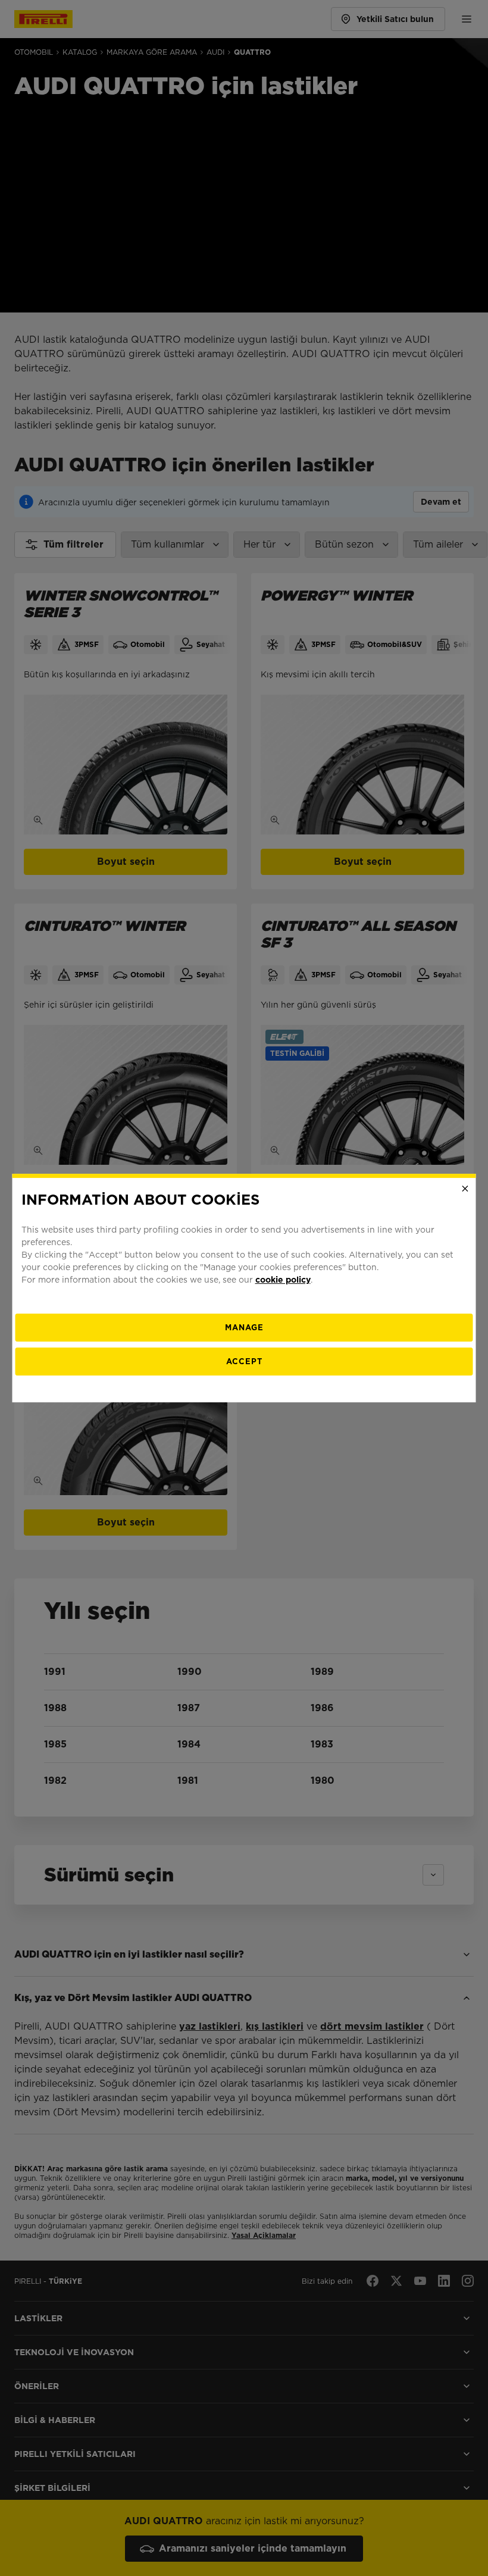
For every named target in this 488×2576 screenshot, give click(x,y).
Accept (244, 1362)
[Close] (465, 1189)
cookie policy (283, 1280)
